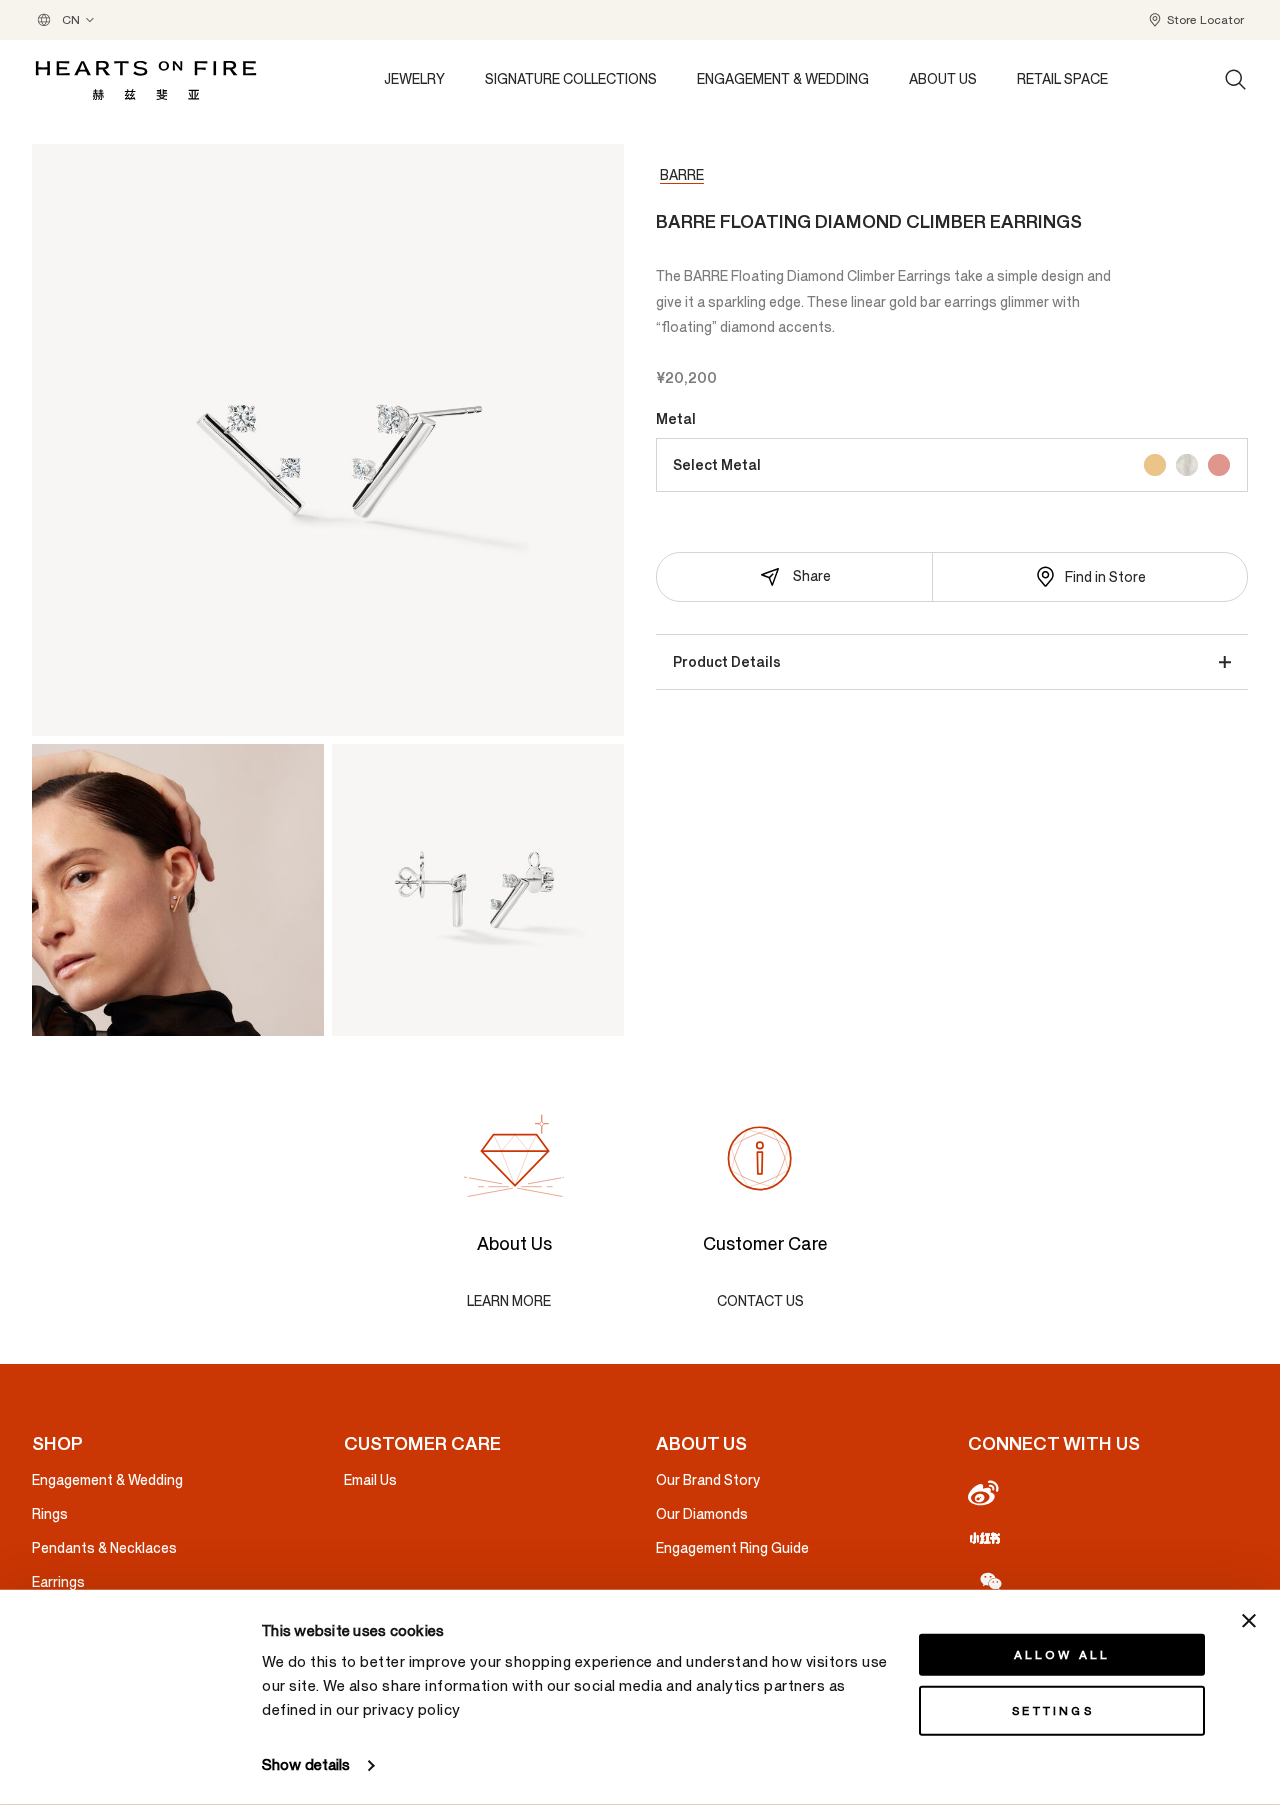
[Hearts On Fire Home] (146, 80)
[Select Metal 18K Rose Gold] (1219, 465)
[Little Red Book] (1108, 1537)
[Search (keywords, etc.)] (1236, 80)
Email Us (370, 1480)
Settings (1053, 1711)
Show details (306, 1765)
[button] (1195, 20)
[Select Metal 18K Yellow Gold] (1155, 465)
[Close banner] (1249, 1621)
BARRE (682, 175)
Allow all (1062, 1655)
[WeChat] (1108, 1580)
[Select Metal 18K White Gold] (1187, 465)
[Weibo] (1108, 1494)
